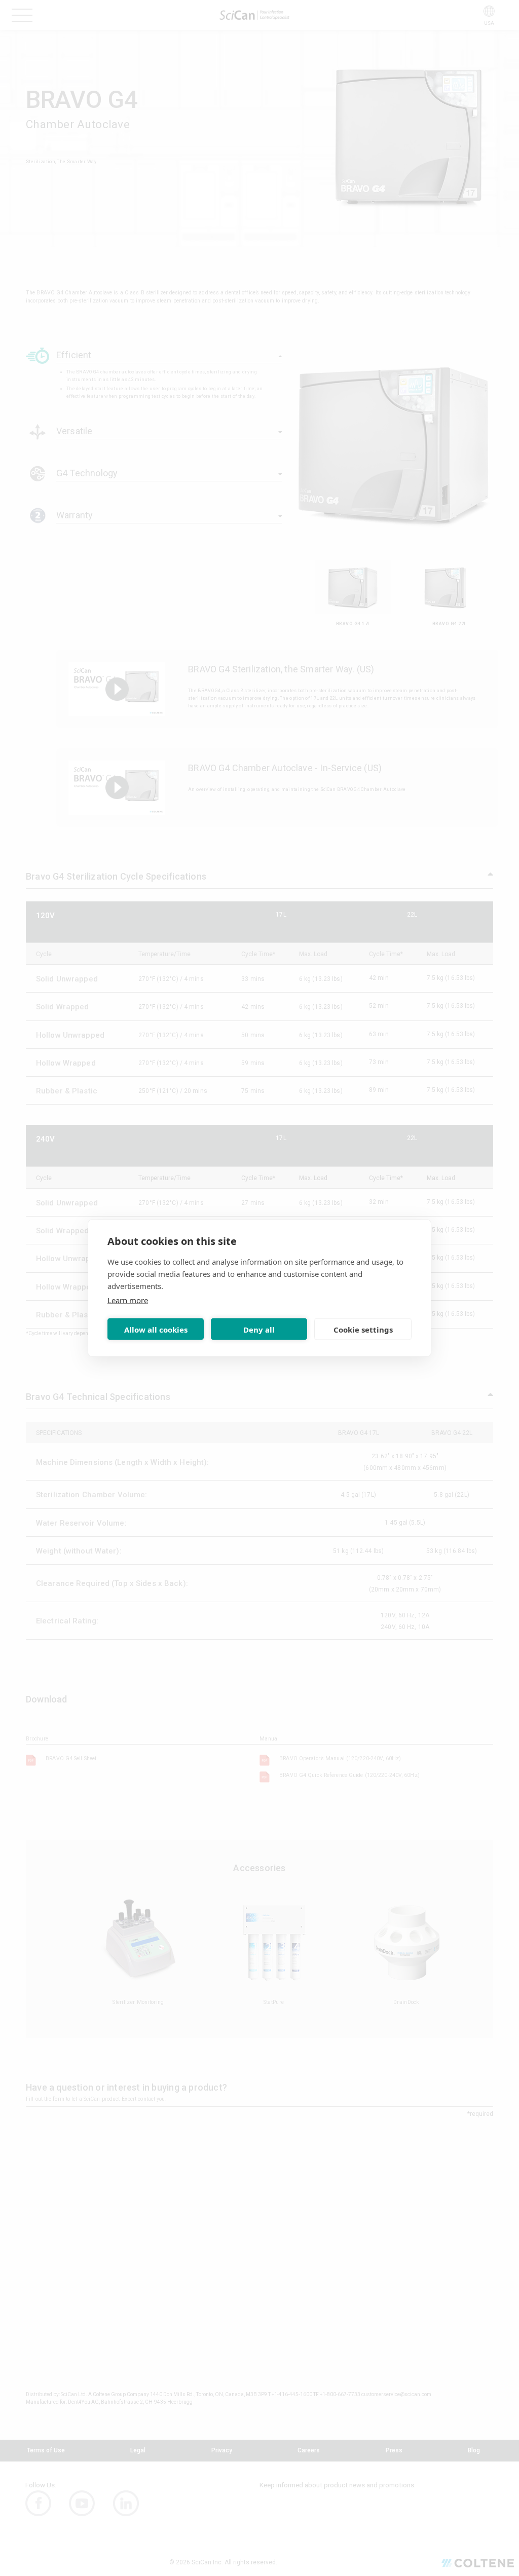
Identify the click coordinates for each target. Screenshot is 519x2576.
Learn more (128, 1300)
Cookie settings (363, 1329)
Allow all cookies (156, 1329)
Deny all (259, 1329)
